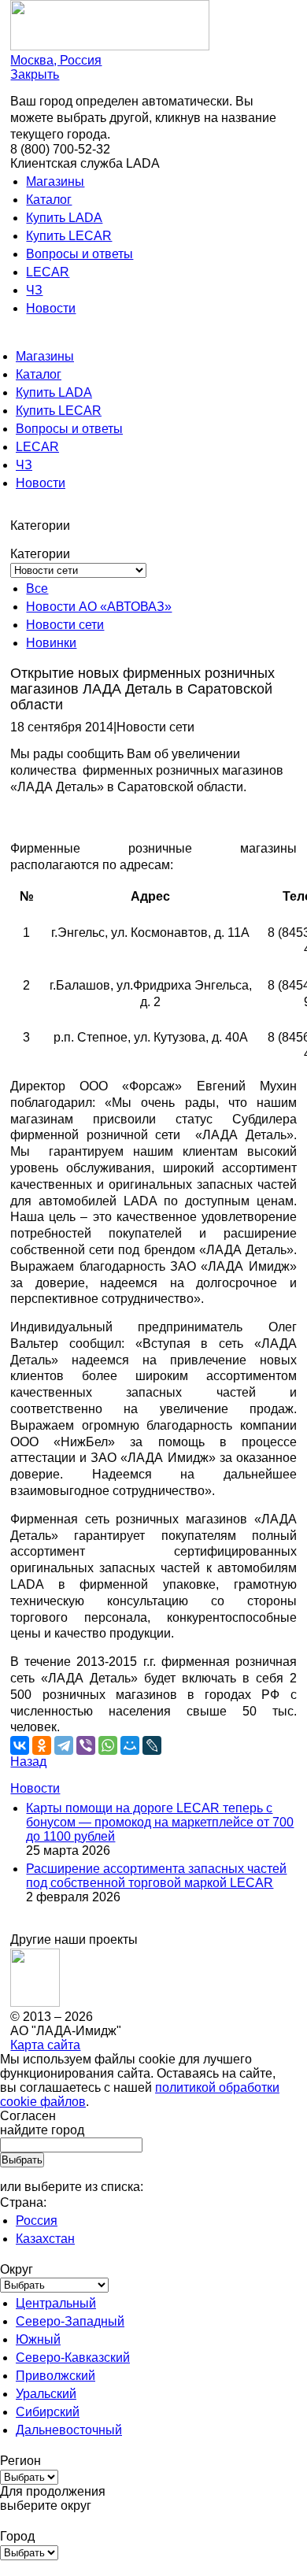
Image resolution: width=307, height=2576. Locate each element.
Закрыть (35, 74)
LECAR (48, 272)
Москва (56, 60)
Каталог (49, 200)
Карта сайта (45, 2045)
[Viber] (86, 1745)
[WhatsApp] (108, 1745)
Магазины (55, 181)
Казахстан (45, 2239)
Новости (51, 308)
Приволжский (55, 2376)
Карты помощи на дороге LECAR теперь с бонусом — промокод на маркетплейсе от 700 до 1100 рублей (160, 1822)
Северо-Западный (70, 2321)
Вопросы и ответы (80, 254)
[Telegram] (64, 1745)
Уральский (46, 2394)
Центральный (56, 2303)
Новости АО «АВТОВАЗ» (99, 607)
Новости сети (65, 625)
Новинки (51, 643)
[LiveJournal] (152, 1745)
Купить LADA (64, 218)
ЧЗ (34, 290)
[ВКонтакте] (20, 1745)
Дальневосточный (69, 2430)
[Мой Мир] (130, 1745)
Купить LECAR (69, 236)
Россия (37, 2221)
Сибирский (48, 2412)
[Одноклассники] (42, 1745)
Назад (28, 1762)
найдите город (42, 2130)
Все (37, 588)
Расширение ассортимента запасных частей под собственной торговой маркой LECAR (156, 1876)
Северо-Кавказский (73, 2358)
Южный (38, 2339)
